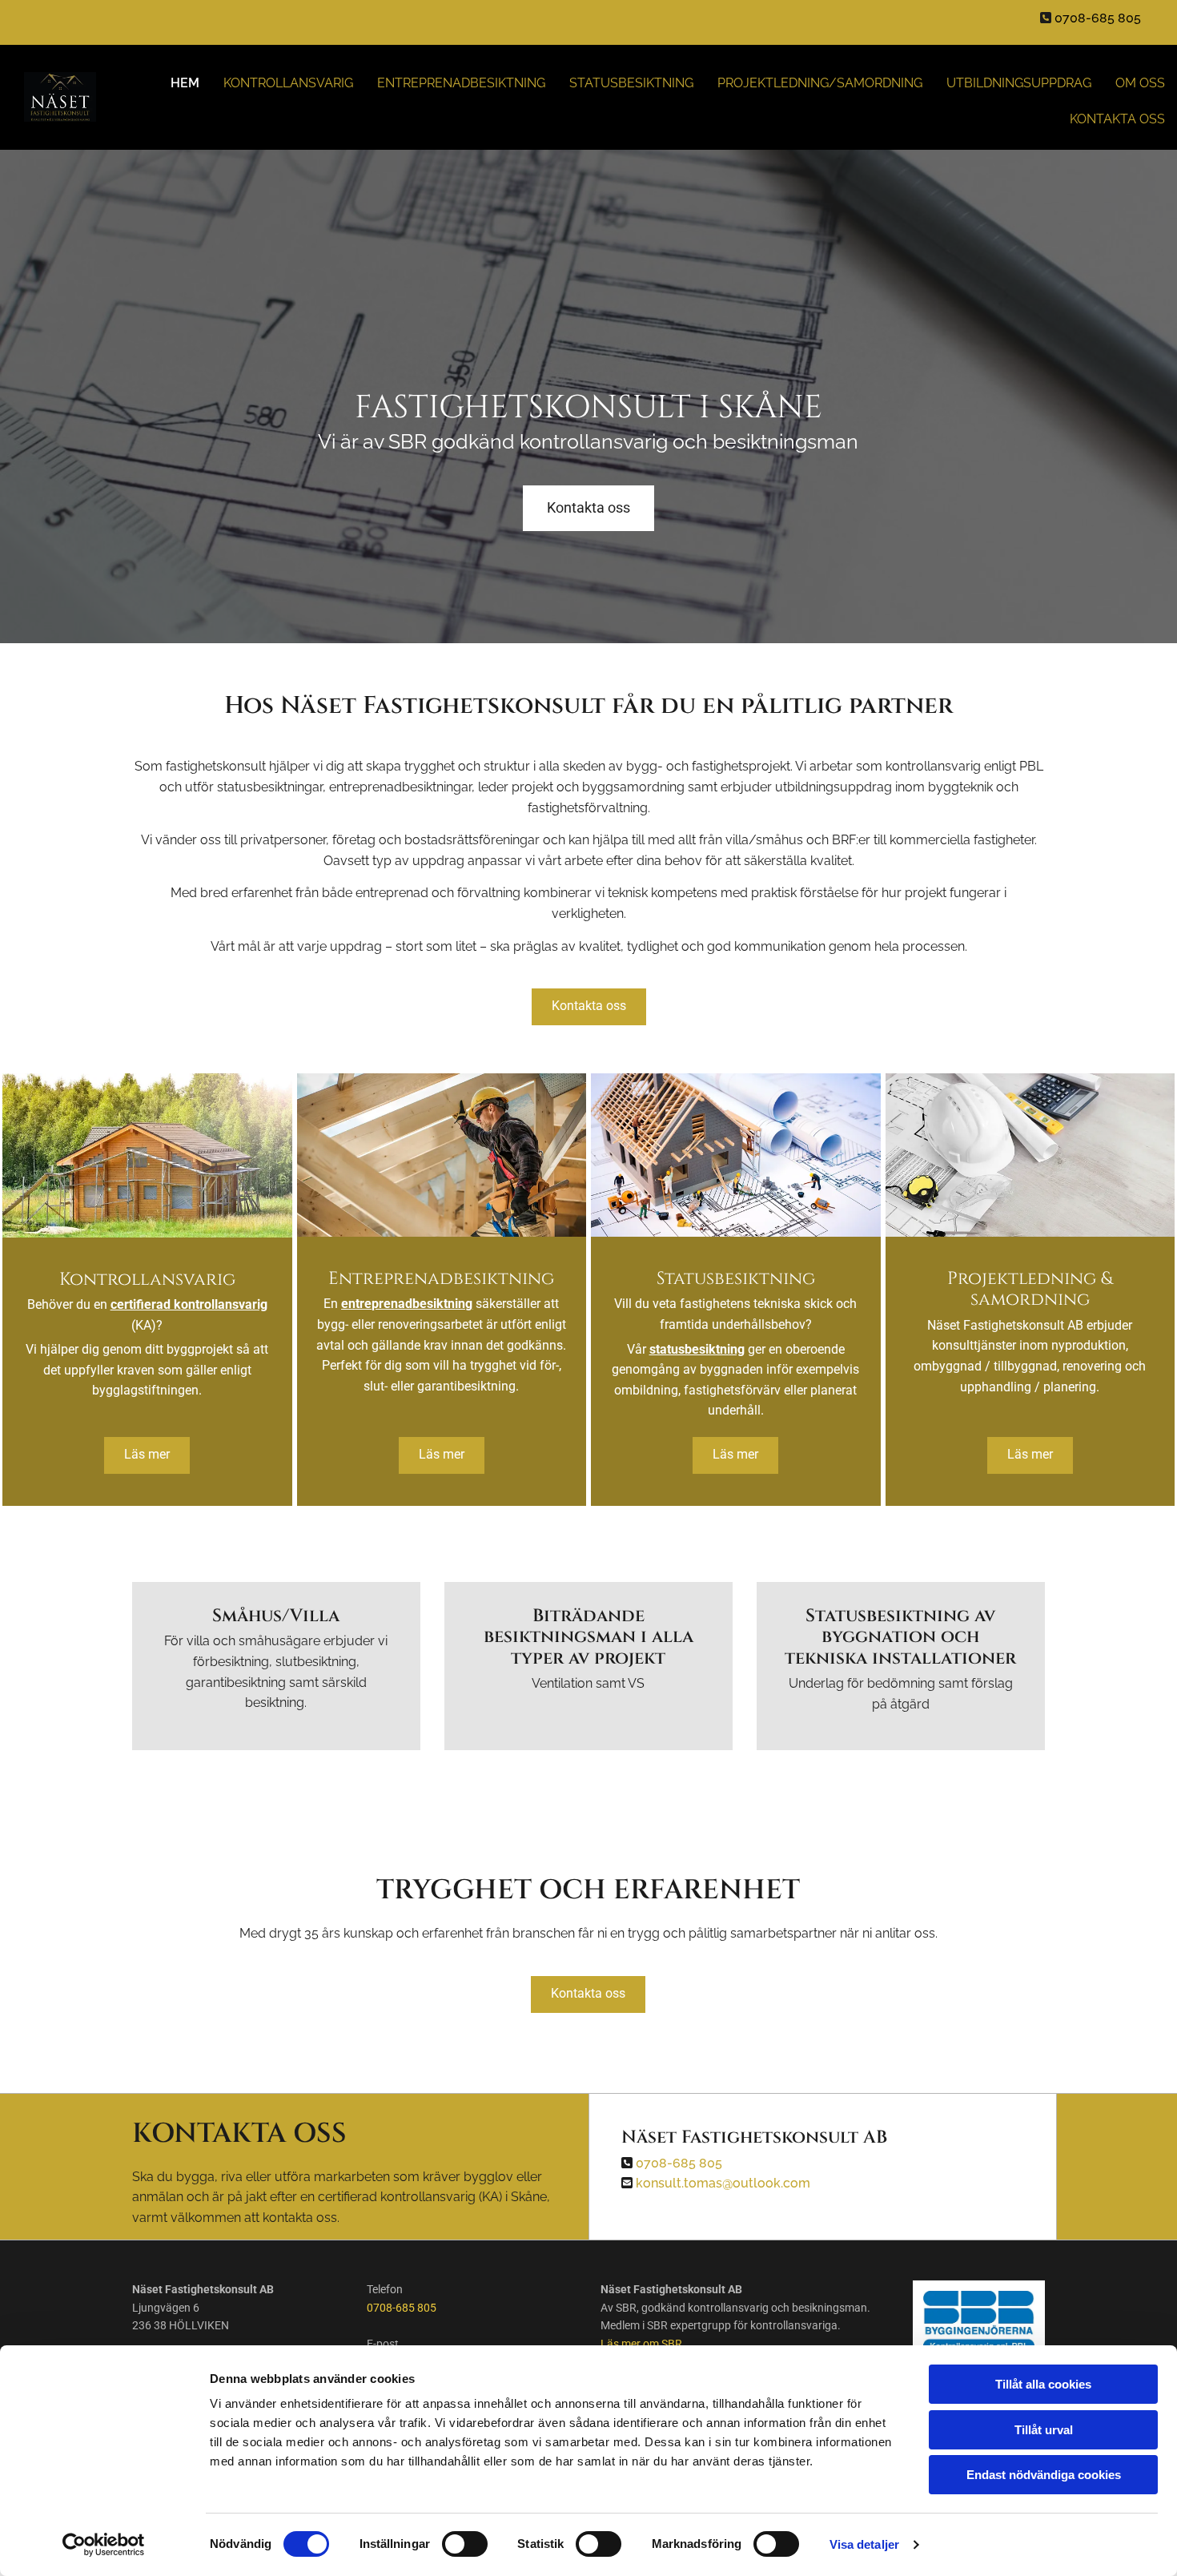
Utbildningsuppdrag (1019, 83)
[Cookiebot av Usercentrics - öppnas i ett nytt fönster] (104, 2545)
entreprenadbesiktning (407, 1304)
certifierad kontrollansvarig (189, 1304)
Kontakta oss (1117, 119)
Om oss (1140, 83)
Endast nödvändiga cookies (1044, 2475)
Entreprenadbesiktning (461, 83)
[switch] (465, 2544)
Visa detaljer (864, 2544)
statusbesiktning (697, 1349)
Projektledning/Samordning (820, 83)
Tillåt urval (1044, 2430)
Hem (185, 83)
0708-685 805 (402, 2308)
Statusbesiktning (631, 83)
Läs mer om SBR (641, 2344)
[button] (588, 508)
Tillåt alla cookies (1043, 2384)
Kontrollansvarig (288, 83)
